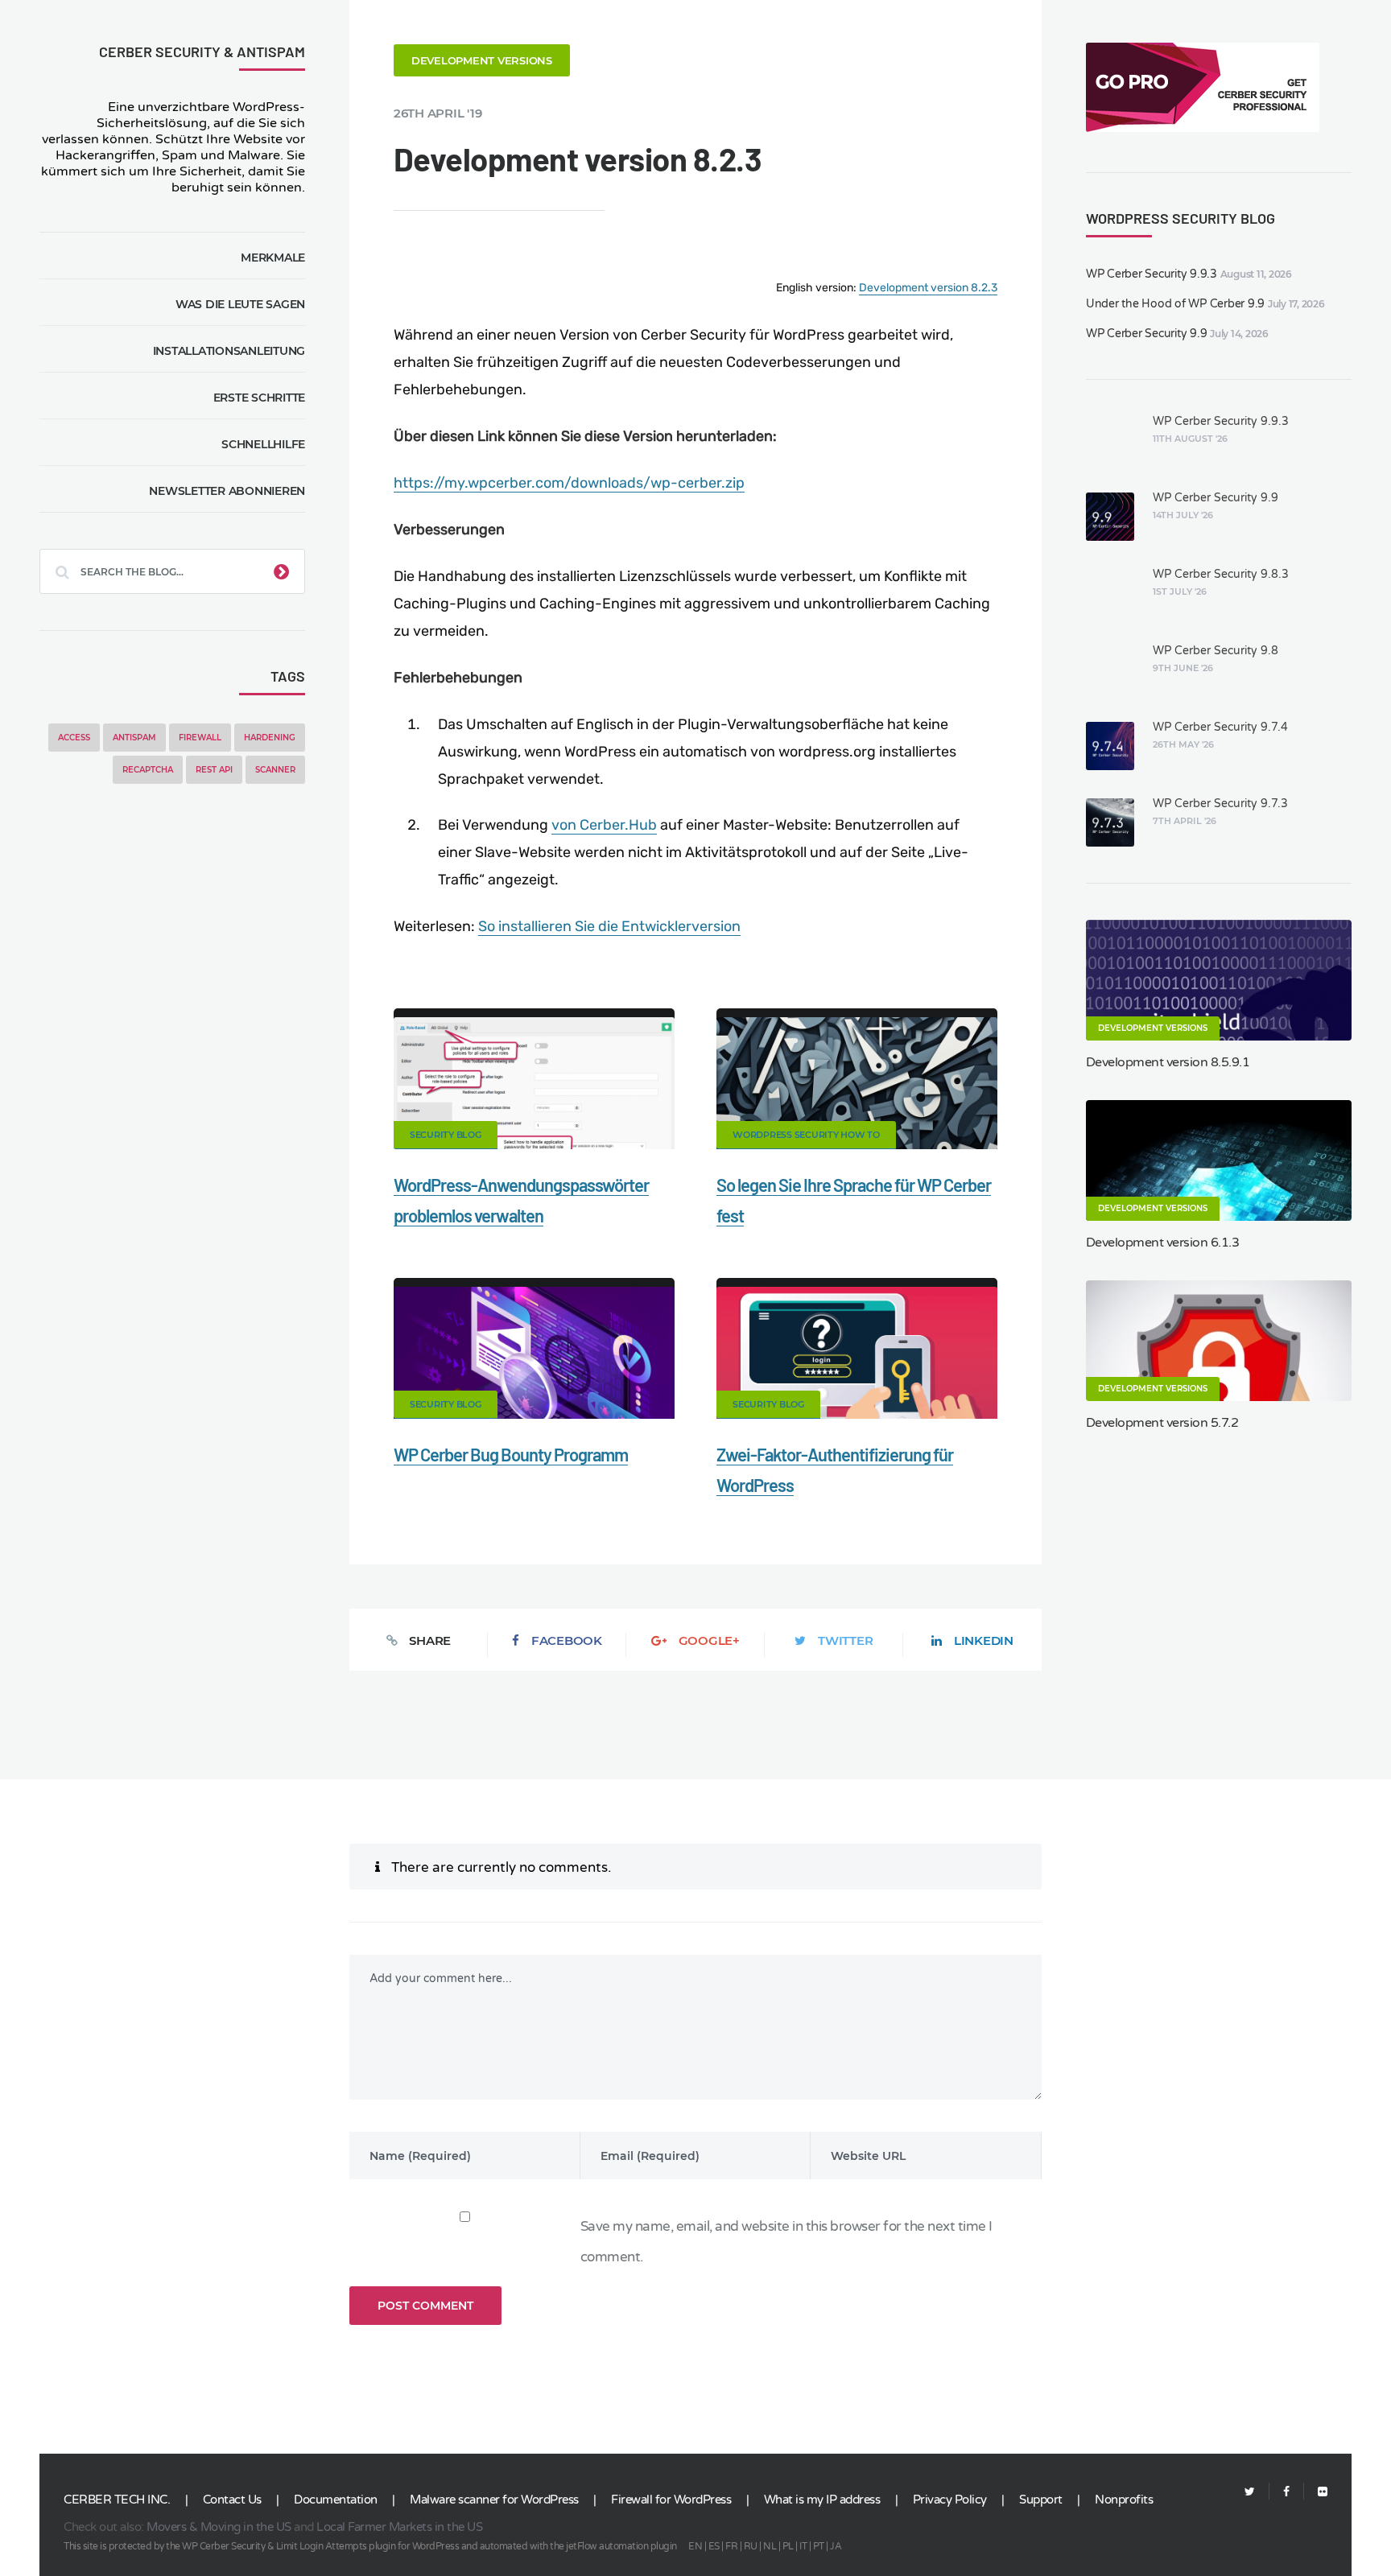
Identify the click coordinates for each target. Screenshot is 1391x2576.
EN (695, 2546)
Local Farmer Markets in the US (399, 2527)
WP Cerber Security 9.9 (1147, 334)
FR (731, 2546)
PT (819, 2546)
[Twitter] (1250, 2492)
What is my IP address (822, 2500)
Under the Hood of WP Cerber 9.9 (1175, 304)
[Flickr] (1316, 2492)
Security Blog (446, 1135)
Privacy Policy (950, 2500)
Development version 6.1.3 (1163, 1243)
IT (803, 2546)
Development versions (482, 60)
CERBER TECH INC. (117, 2500)
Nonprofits (1124, 2500)
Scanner (275, 770)
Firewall (200, 738)
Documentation (336, 2500)
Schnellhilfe (263, 444)
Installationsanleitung (229, 351)
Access (74, 738)
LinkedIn (984, 1640)
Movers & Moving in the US (219, 2527)
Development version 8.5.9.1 (1168, 1062)
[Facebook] (1286, 2492)
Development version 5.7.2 (1162, 1423)
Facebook (567, 1640)
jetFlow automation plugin (621, 2546)
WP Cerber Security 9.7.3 (1220, 804)
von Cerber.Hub (604, 825)
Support (1041, 2500)
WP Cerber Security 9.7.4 (1220, 727)
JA (836, 2546)
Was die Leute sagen (240, 304)
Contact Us (232, 2500)
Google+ (709, 1640)
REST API (214, 770)
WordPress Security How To (806, 1135)
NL (770, 2546)
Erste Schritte (259, 398)
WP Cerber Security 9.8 (1216, 651)
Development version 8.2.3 (928, 288)
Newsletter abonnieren (227, 491)
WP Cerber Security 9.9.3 (1152, 274)
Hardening (270, 738)
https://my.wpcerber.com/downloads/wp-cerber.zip (569, 483)
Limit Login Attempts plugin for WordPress (368, 2546)
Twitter (845, 1640)
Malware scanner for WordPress (494, 2500)
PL (788, 2546)
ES (714, 2546)
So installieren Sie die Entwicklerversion (609, 926)
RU (751, 2546)
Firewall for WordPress (671, 2500)
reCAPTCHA (148, 770)
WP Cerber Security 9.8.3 (1221, 574)
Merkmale (273, 258)
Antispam (134, 738)
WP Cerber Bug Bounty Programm (511, 1454)
